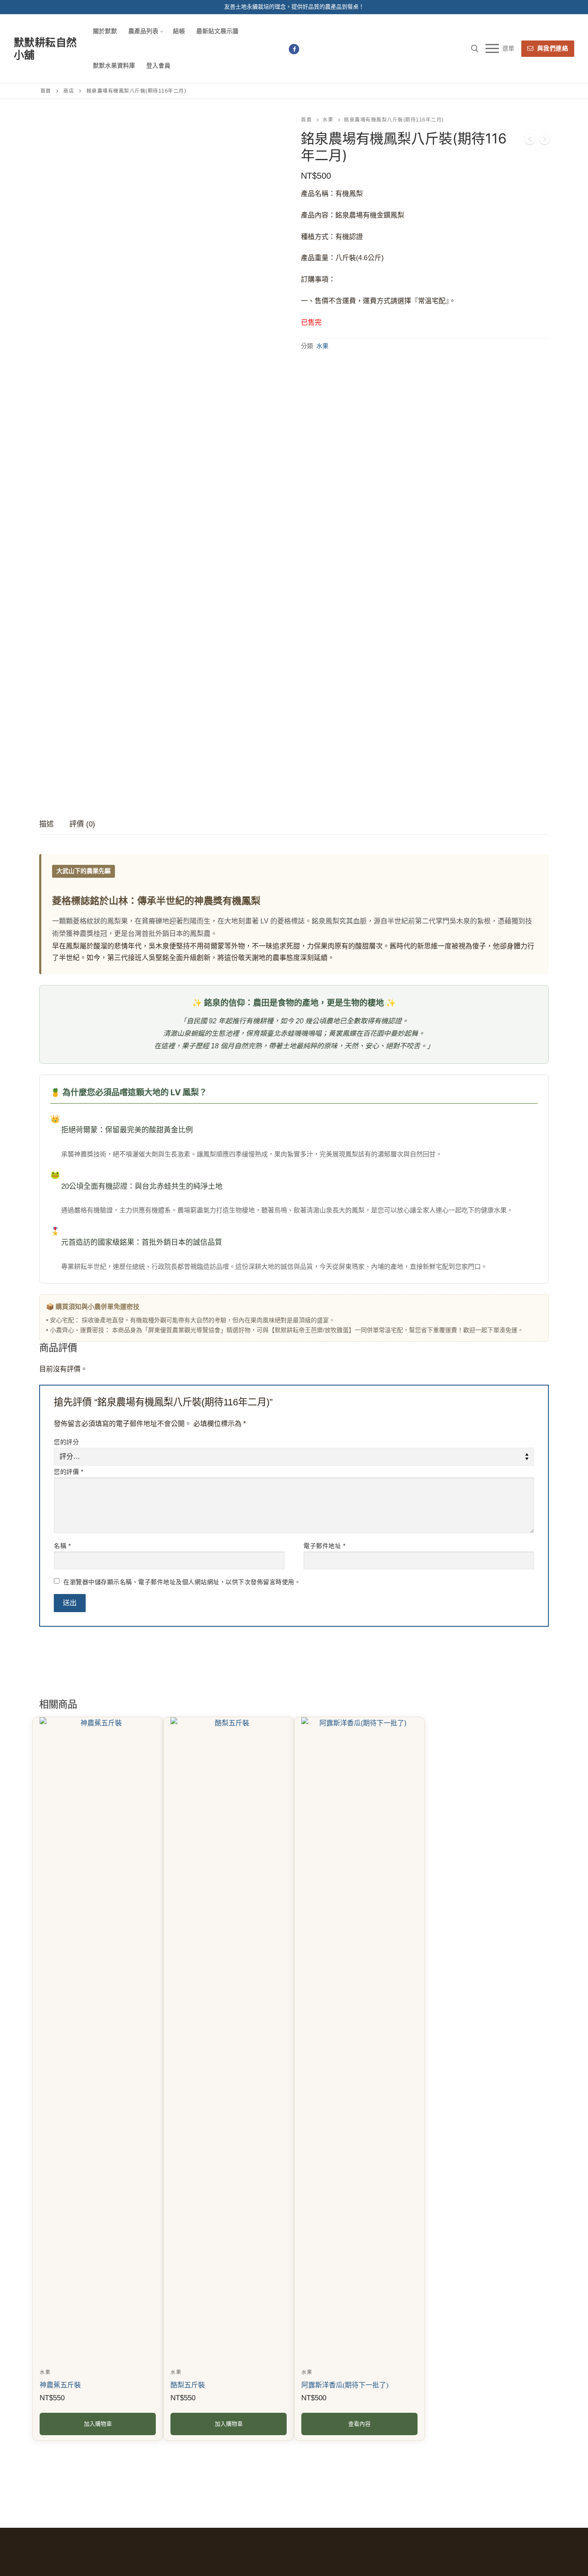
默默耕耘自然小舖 (45, 49)
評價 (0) (82, 824)
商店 (69, 91)
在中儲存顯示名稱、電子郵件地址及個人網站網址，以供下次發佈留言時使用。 (182, 1582)
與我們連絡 (552, 48)
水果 (328, 120)
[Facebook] (294, 49)
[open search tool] (475, 49)
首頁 (46, 91)
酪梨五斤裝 (188, 2385)
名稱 (62, 1546)
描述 (46, 824)
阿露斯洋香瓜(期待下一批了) (345, 2385)
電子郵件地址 (324, 1546)
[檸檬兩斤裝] (545, 141)
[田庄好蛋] (530, 141)
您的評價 (68, 1472)
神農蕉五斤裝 (60, 2385)
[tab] (46, 825)
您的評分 (66, 1442)
